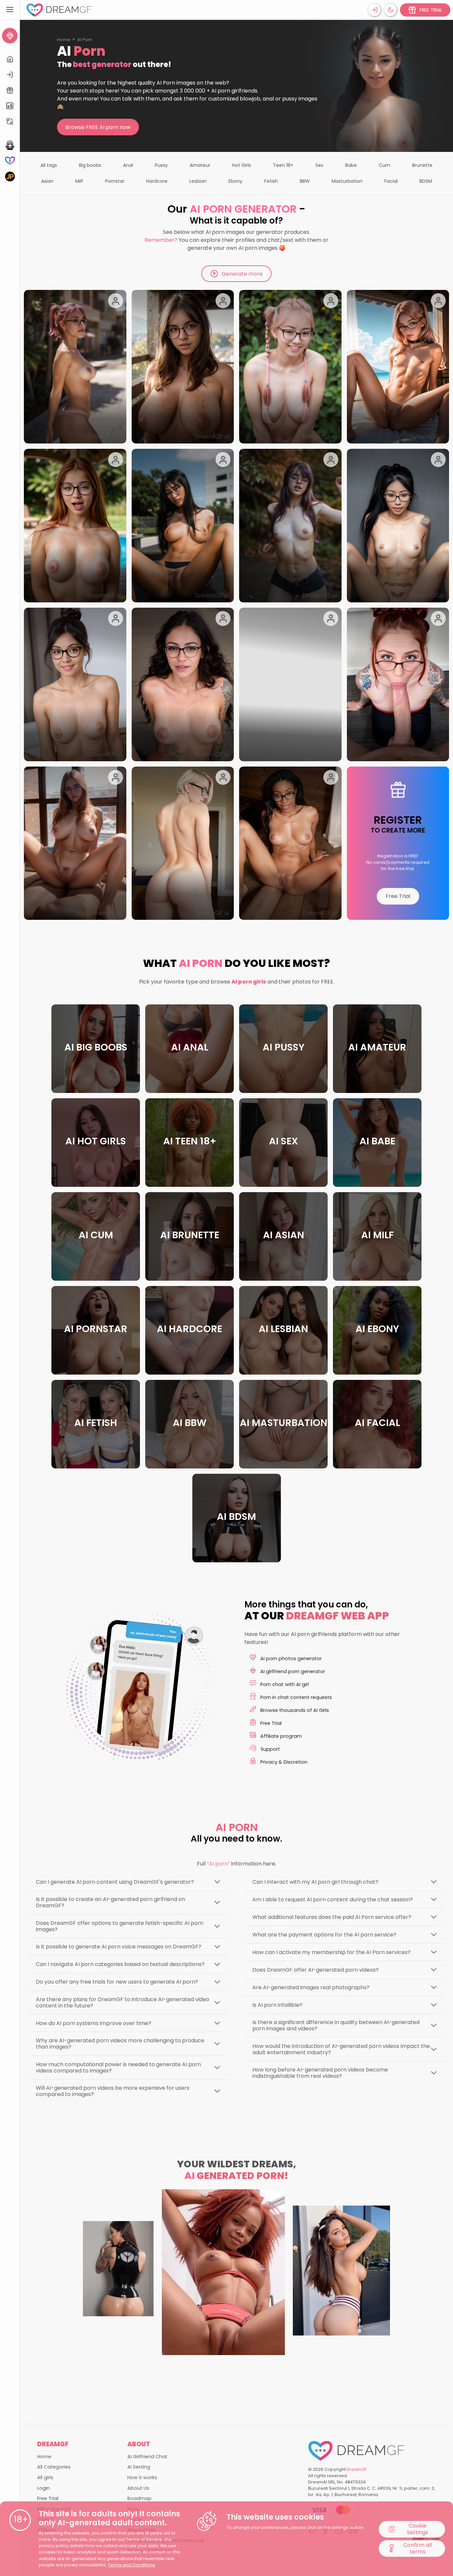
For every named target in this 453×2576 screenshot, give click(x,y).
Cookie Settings (418, 2529)
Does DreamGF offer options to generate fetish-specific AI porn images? (120, 1926)
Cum (385, 165)
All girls (45, 2477)
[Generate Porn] (10, 176)
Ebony (235, 181)
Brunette (422, 165)
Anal (128, 165)
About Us (138, 2488)
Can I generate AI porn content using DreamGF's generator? (115, 1882)
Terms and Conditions (131, 2565)
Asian (47, 181)
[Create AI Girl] (10, 36)
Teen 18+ (283, 165)
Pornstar (115, 181)
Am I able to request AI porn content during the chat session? (333, 1899)
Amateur (200, 165)
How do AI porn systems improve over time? (94, 2023)
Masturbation (347, 181)
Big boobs (90, 165)
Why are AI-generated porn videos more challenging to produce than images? (120, 2044)
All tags (49, 165)
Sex (319, 165)
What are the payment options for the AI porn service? (324, 1935)
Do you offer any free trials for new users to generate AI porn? (117, 1982)
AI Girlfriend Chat (147, 2457)
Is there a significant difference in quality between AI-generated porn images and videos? (336, 2025)
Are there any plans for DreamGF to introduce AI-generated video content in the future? (123, 2002)
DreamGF (357, 2469)
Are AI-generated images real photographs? (311, 1987)
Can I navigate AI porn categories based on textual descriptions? (120, 1964)
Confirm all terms (418, 2548)
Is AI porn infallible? (277, 2005)
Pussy (161, 165)
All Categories (54, 2467)
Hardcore (157, 181)
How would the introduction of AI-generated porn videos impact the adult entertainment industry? (341, 2049)
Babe (351, 165)
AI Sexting (139, 2467)
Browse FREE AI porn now (98, 127)
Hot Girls (242, 165)
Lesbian (198, 181)
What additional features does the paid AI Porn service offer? (332, 1917)
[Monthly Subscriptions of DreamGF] (10, 106)
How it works (142, 2477)
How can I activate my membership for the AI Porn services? (331, 1952)
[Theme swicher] (390, 10)
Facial (391, 181)
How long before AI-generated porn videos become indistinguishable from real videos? (320, 2073)
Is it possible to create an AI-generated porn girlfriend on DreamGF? (110, 1902)
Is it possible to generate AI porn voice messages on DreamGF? (119, 1947)
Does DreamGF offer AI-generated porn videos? (316, 1970)
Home (64, 40)
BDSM (426, 181)
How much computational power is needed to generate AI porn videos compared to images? (118, 2068)
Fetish (271, 181)
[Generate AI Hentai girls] (10, 145)
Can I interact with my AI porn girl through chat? (315, 1882)
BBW (305, 181)
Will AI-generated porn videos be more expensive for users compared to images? (113, 2091)
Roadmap (139, 2498)
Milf (79, 181)
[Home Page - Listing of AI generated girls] (10, 59)
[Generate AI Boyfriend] (10, 161)
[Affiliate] (10, 122)
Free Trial (398, 896)
